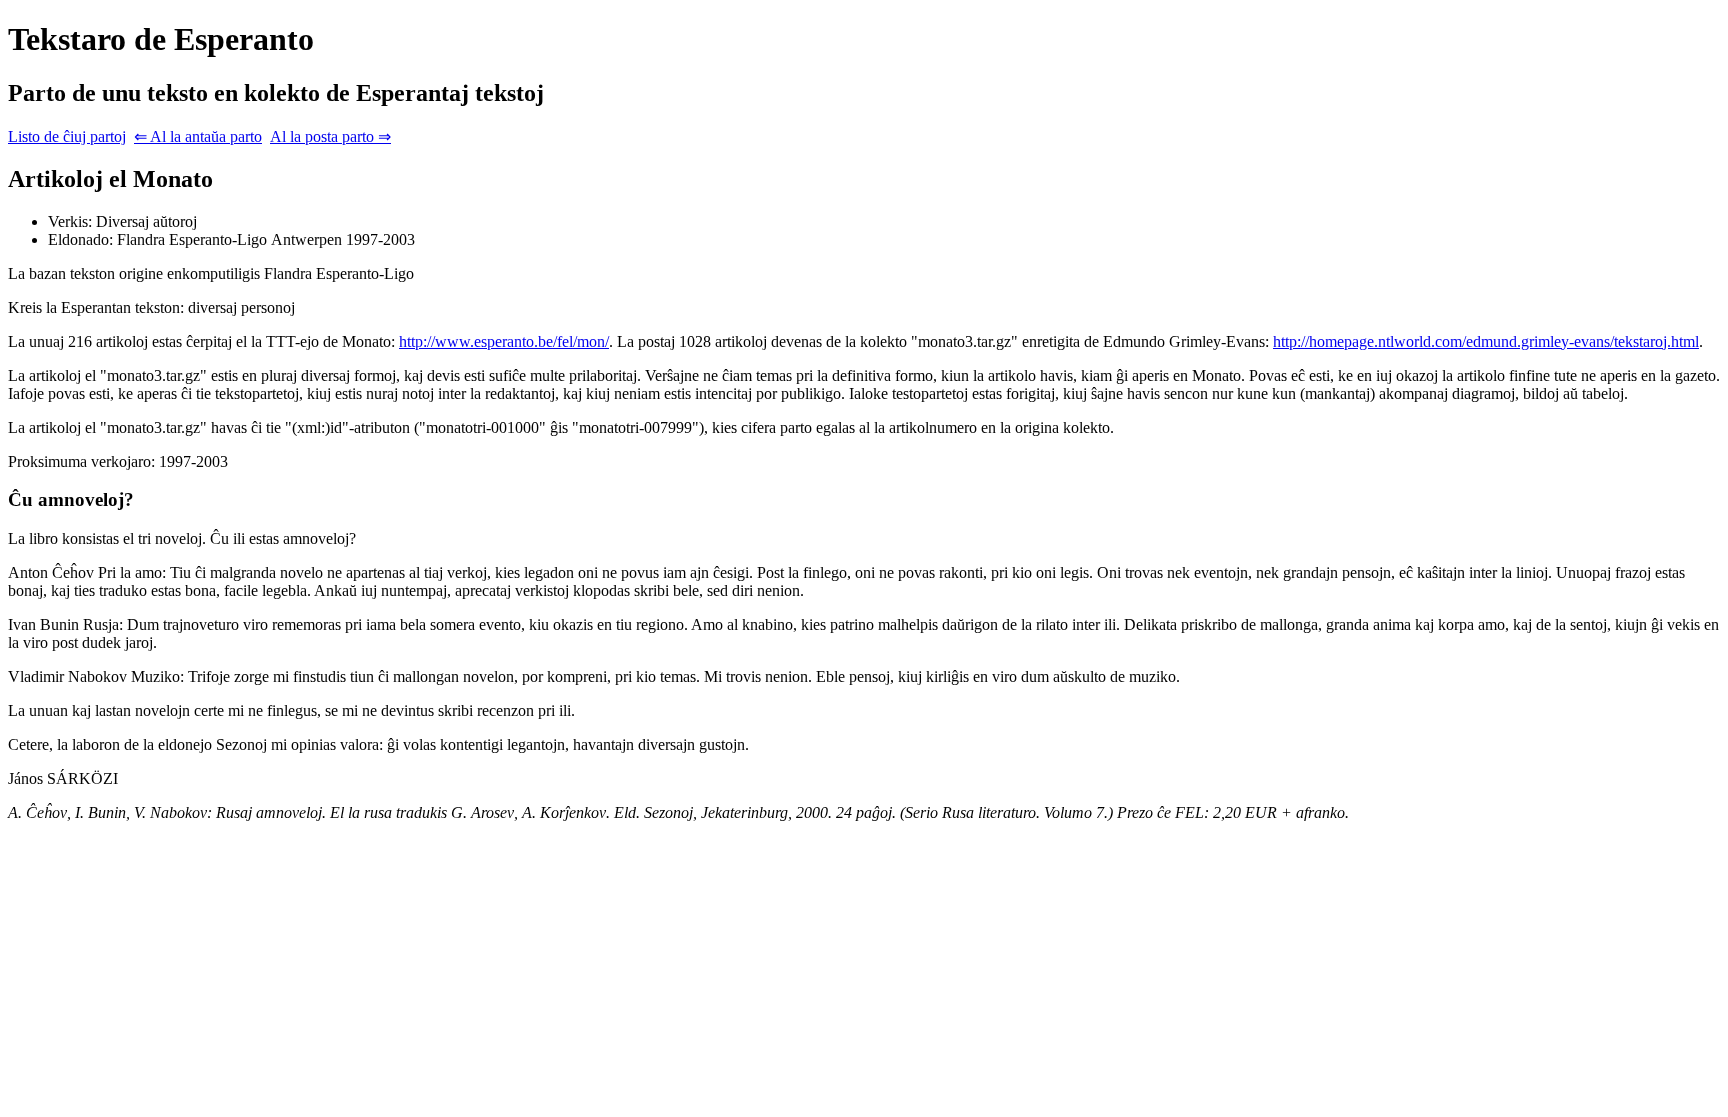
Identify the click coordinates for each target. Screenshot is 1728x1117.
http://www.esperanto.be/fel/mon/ (504, 341)
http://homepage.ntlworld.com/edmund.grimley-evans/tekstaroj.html (1486, 341)
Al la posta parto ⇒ (330, 136)
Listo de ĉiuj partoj (67, 136)
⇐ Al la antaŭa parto (198, 136)
